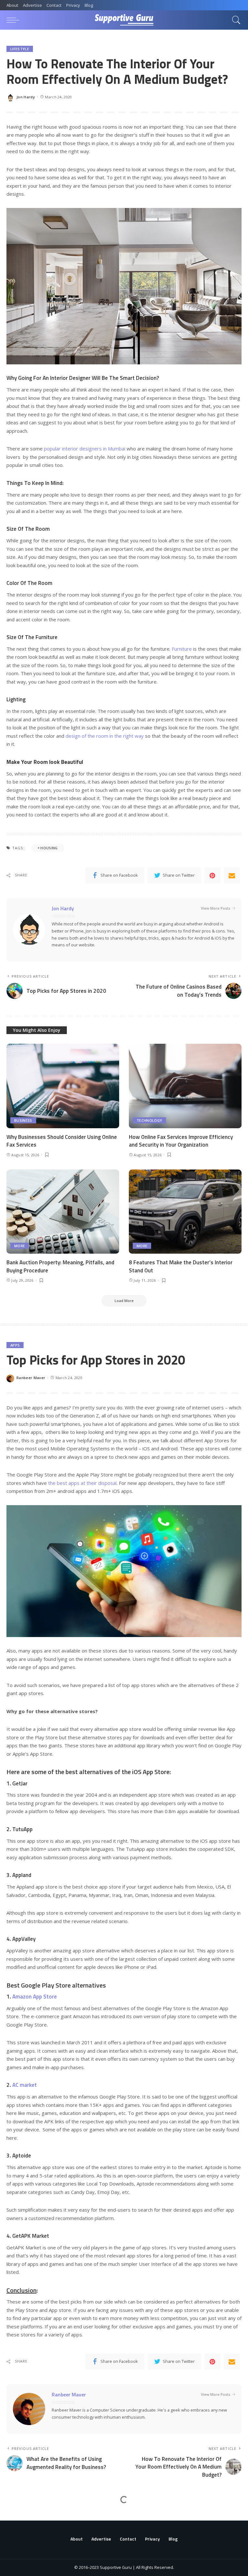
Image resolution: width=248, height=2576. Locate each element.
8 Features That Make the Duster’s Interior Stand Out (181, 1266)
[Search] (235, 20)
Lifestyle (20, 49)
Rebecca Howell (31, 2565)
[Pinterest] (212, 875)
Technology (149, 1120)
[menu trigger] (15, 20)
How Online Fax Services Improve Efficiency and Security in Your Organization (181, 1141)
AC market (25, 2085)
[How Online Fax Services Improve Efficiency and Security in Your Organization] (185, 1086)
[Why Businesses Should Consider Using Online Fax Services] (63, 1086)
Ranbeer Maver (31, 1378)
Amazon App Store (35, 1997)
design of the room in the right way (105, 736)
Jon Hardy (26, 97)
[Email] (232, 875)
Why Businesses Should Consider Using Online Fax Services (62, 1141)
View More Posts (216, 908)
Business (23, 1120)
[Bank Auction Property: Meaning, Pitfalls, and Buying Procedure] (63, 1212)
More (20, 1246)
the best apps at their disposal (82, 1483)
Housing (49, 848)
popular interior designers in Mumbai (84, 449)
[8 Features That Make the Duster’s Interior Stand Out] (185, 1212)
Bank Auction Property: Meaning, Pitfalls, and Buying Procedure (60, 1266)
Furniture (182, 649)
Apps (15, 1345)
